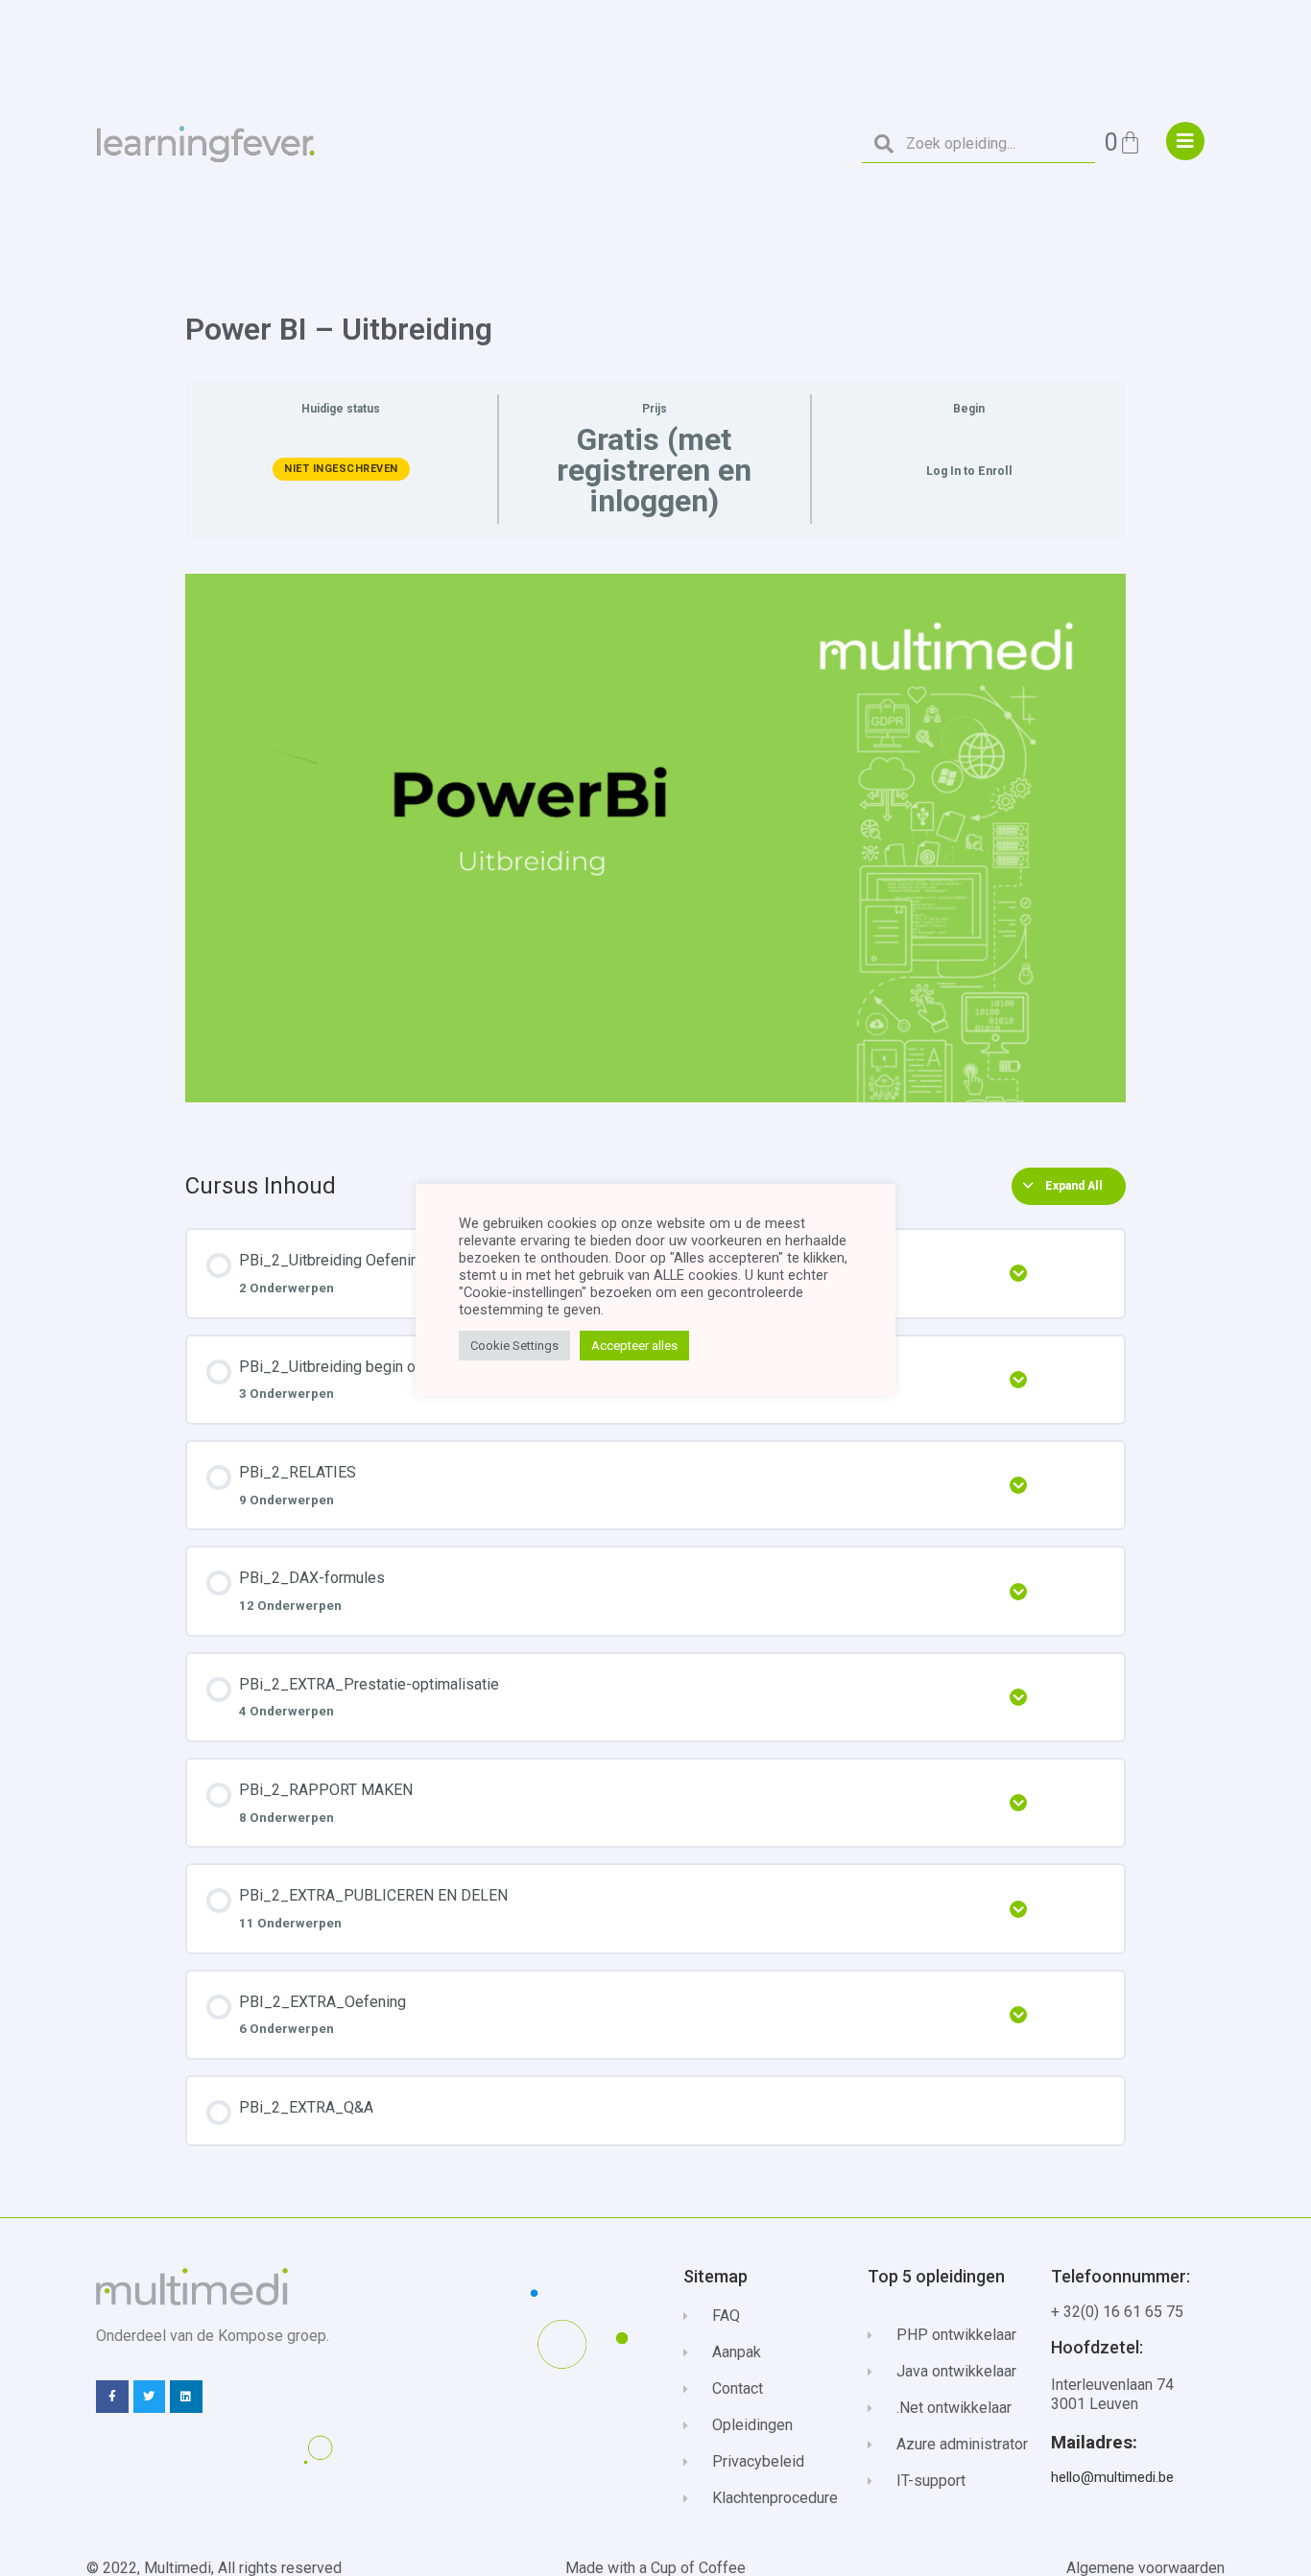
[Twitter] (150, 2397)
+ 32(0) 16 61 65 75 (1117, 2312)
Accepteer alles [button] (634, 1346)
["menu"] (1185, 141)
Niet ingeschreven (341, 469)
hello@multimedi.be (1112, 2477)
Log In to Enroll (969, 471)
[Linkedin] (186, 2397)
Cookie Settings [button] (514, 1346)
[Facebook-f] (112, 2397)
